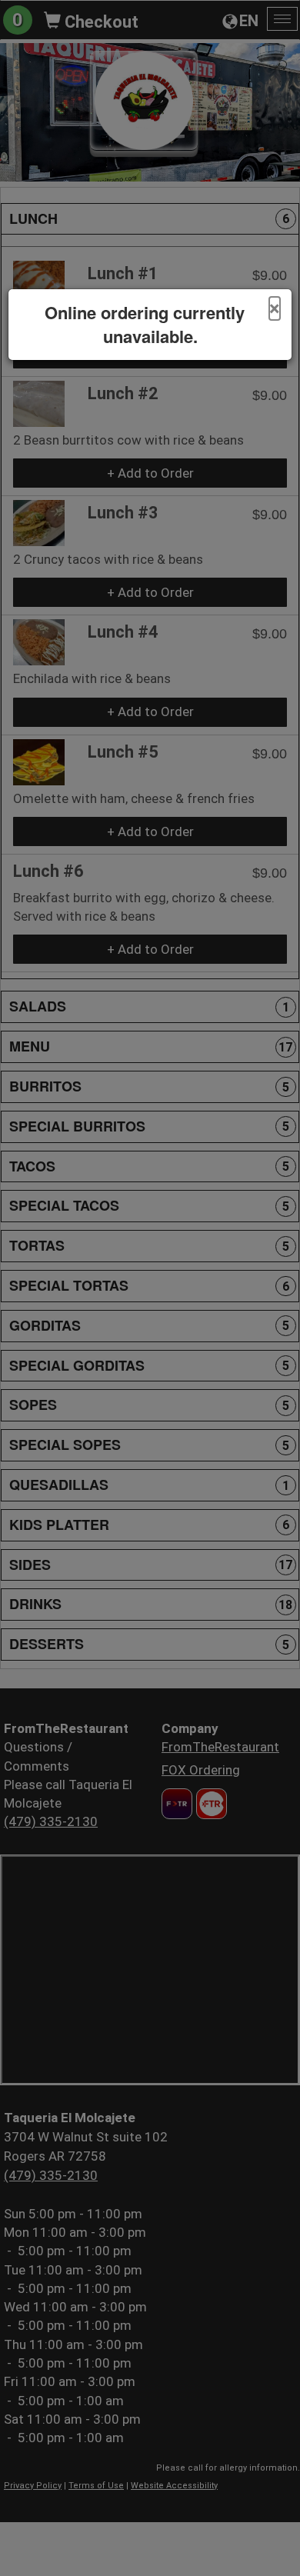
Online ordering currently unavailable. (145, 325)
